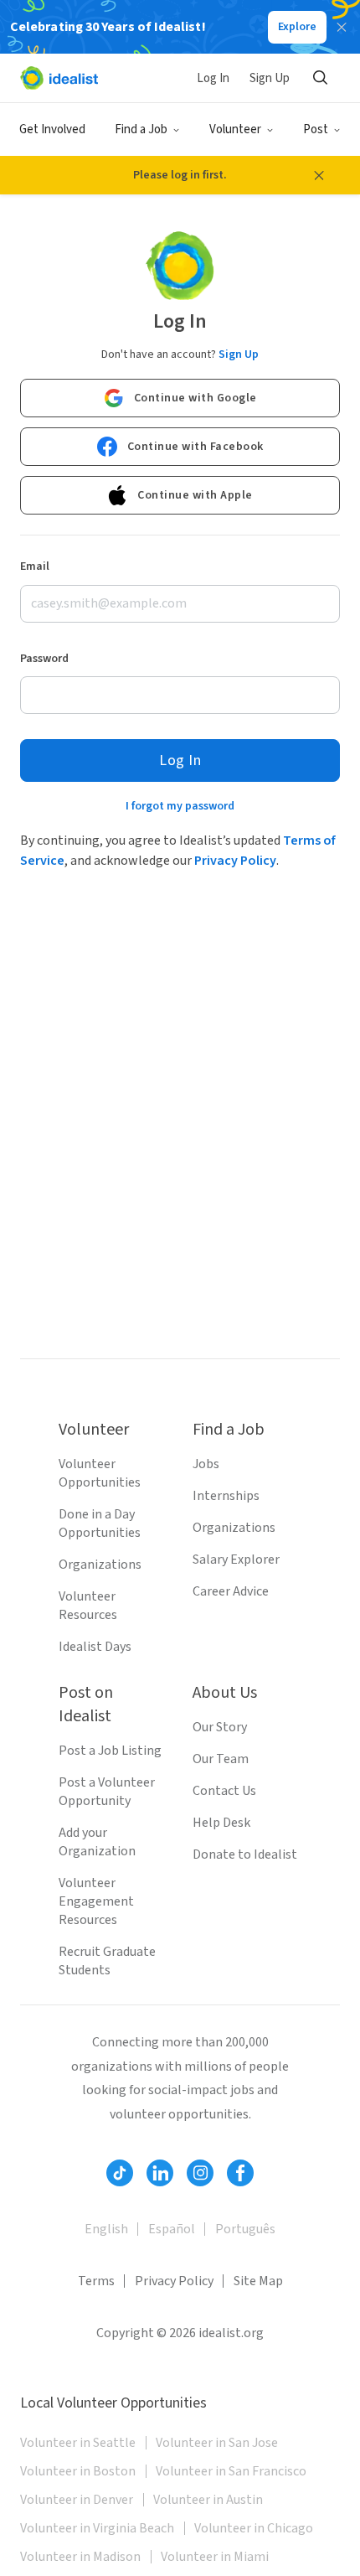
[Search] (320, 78)
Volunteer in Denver (77, 2500)
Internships (226, 1496)
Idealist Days (95, 1647)
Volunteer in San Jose (217, 2443)
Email (35, 566)
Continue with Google (195, 398)
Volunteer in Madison (80, 2557)
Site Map (258, 2281)
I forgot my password (180, 806)
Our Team (221, 1759)
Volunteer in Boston (78, 2471)
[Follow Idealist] (120, 2173)
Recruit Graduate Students (107, 1961)
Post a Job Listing (110, 1751)
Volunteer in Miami (215, 2557)
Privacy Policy (235, 861)
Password (44, 659)
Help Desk (221, 1823)
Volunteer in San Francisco (231, 2471)
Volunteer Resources (88, 1606)
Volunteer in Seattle (78, 2443)
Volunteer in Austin (208, 2500)
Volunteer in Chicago (254, 2528)
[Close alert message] (319, 175)
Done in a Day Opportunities (100, 1523)
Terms (96, 2281)
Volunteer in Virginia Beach (97, 2528)
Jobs (206, 1464)
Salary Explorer (236, 1560)
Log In (213, 78)
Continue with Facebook (195, 447)
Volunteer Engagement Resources (96, 1901)
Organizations (100, 1565)
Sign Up (270, 78)
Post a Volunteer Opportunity (107, 1792)
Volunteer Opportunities (100, 1473)
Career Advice (231, 1591)
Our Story (220, 1727)
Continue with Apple (195, 495)
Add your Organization (97, 1842)
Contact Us (224, 1791)
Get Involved (52, 129)
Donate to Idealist (245, 1854)
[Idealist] (59, 78)
